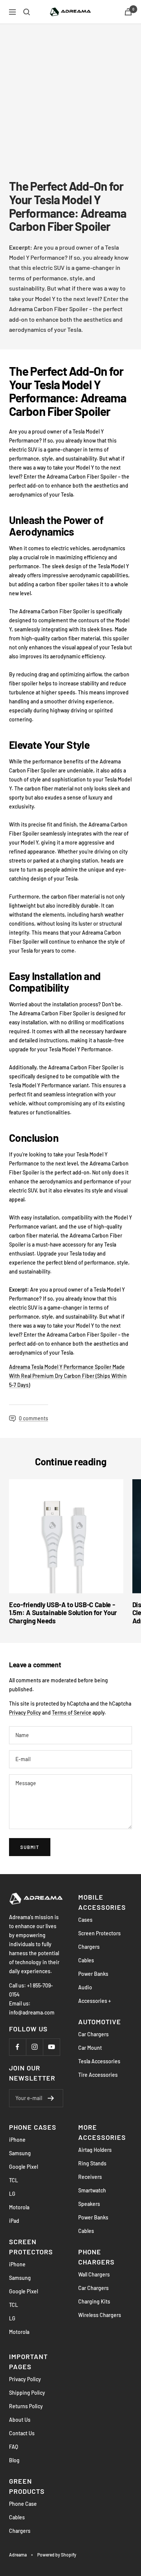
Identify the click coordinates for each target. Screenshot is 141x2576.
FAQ (14, 2447)
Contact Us (22, 2433)
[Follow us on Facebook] (17, 2047)
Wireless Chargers (100, 2315)
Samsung (20, 2153)
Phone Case (23, 2504)
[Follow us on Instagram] (34, 2047)
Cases (85, 1920)
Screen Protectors (99, 1933)
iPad (14, 2221)
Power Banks (93, 1974)
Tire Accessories (98, 2075)
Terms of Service (72, 1713)
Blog (14, 2460)
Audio (85, 1987)
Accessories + (95, 2001)
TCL (14, 2180)
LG (12, 2194)
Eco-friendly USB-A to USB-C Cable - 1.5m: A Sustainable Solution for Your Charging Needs (63, 1613)
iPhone (17, 2140)
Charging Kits (94, 2301)
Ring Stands (92, 2163)
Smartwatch (92, 2190)
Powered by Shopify (57, 2555)
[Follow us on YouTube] (51, 2047)
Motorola (19, 2207)
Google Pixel (23, 2167)
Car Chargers (93, 2034)
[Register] (51, 2098)
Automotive (100, 2022)
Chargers (89, 1947)
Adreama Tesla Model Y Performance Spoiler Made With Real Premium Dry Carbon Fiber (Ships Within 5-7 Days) (68, 1376)
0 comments (33, 1418)
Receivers (90, 2177)
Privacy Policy (25, 1713)
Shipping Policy (27, 2393)
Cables (86, 1960)
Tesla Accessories (99, 2061)
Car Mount (90, 2048)
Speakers (89, 2204)
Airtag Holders (95, 2150)
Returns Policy (26, 2406)
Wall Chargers (94, 2274)
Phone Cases (33, 2127)
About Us (20, 2420)
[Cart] (128, 12)
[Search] (27, 12)
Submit (30, 1847)
